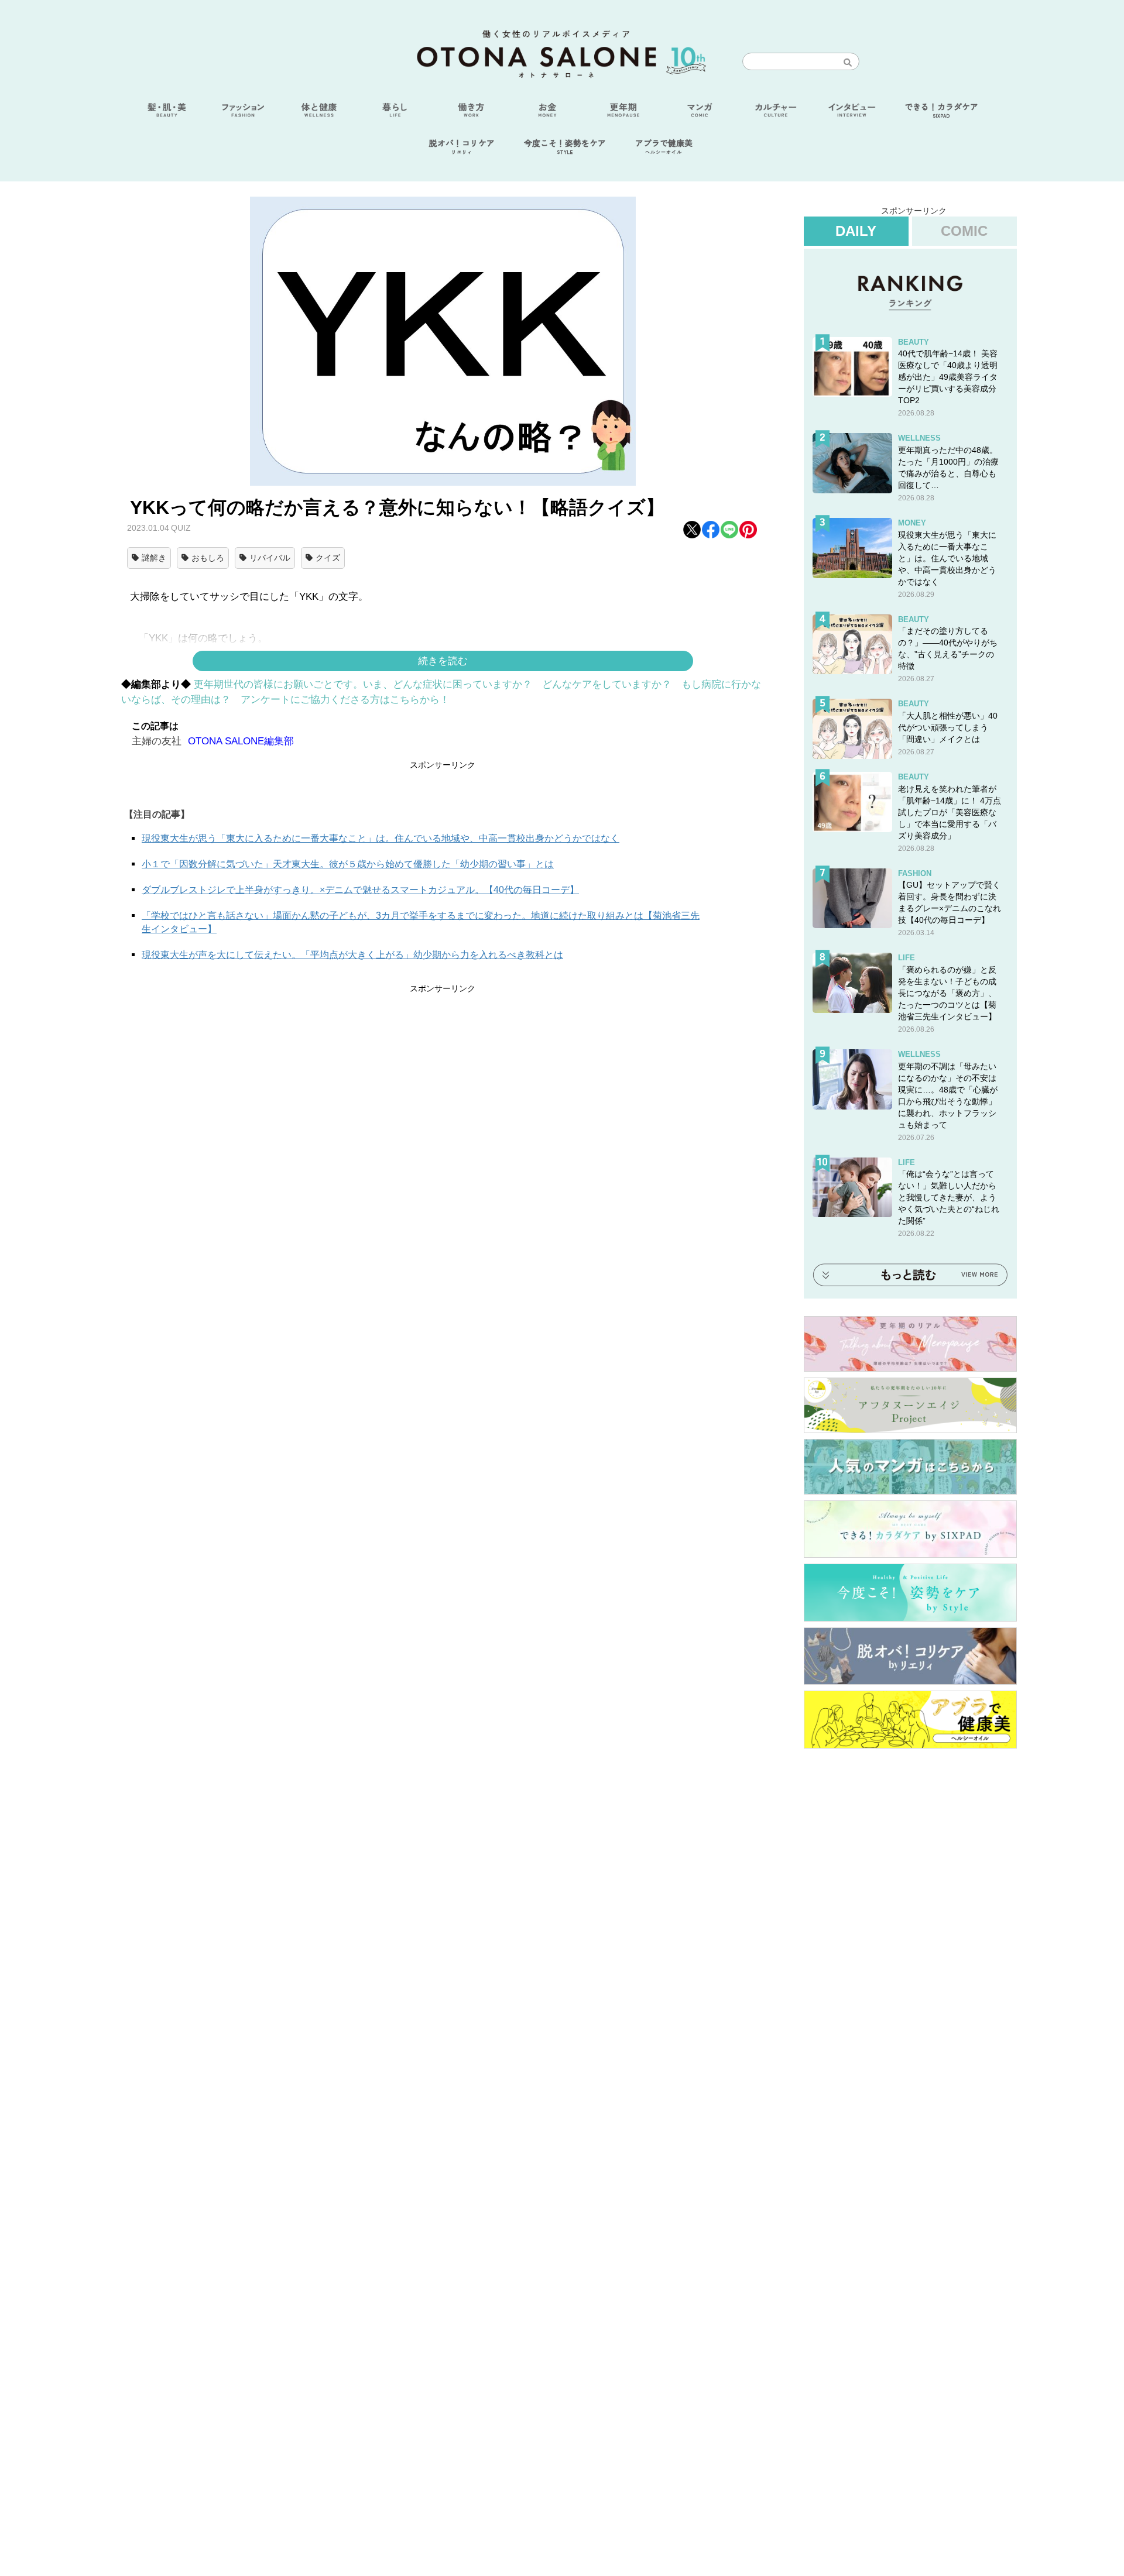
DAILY (856, 231)
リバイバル (270, 558)
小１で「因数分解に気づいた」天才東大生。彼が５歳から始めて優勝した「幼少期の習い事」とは (348, 864)
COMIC (964, 231)
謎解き (154, 558)
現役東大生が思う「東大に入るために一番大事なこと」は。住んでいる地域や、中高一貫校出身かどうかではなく (381, 838)
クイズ (328, 558)
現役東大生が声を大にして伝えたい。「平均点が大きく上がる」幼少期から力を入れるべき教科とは (352, 955)
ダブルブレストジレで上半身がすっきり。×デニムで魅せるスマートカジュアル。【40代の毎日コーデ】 (360, 890)
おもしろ (208, 558)
